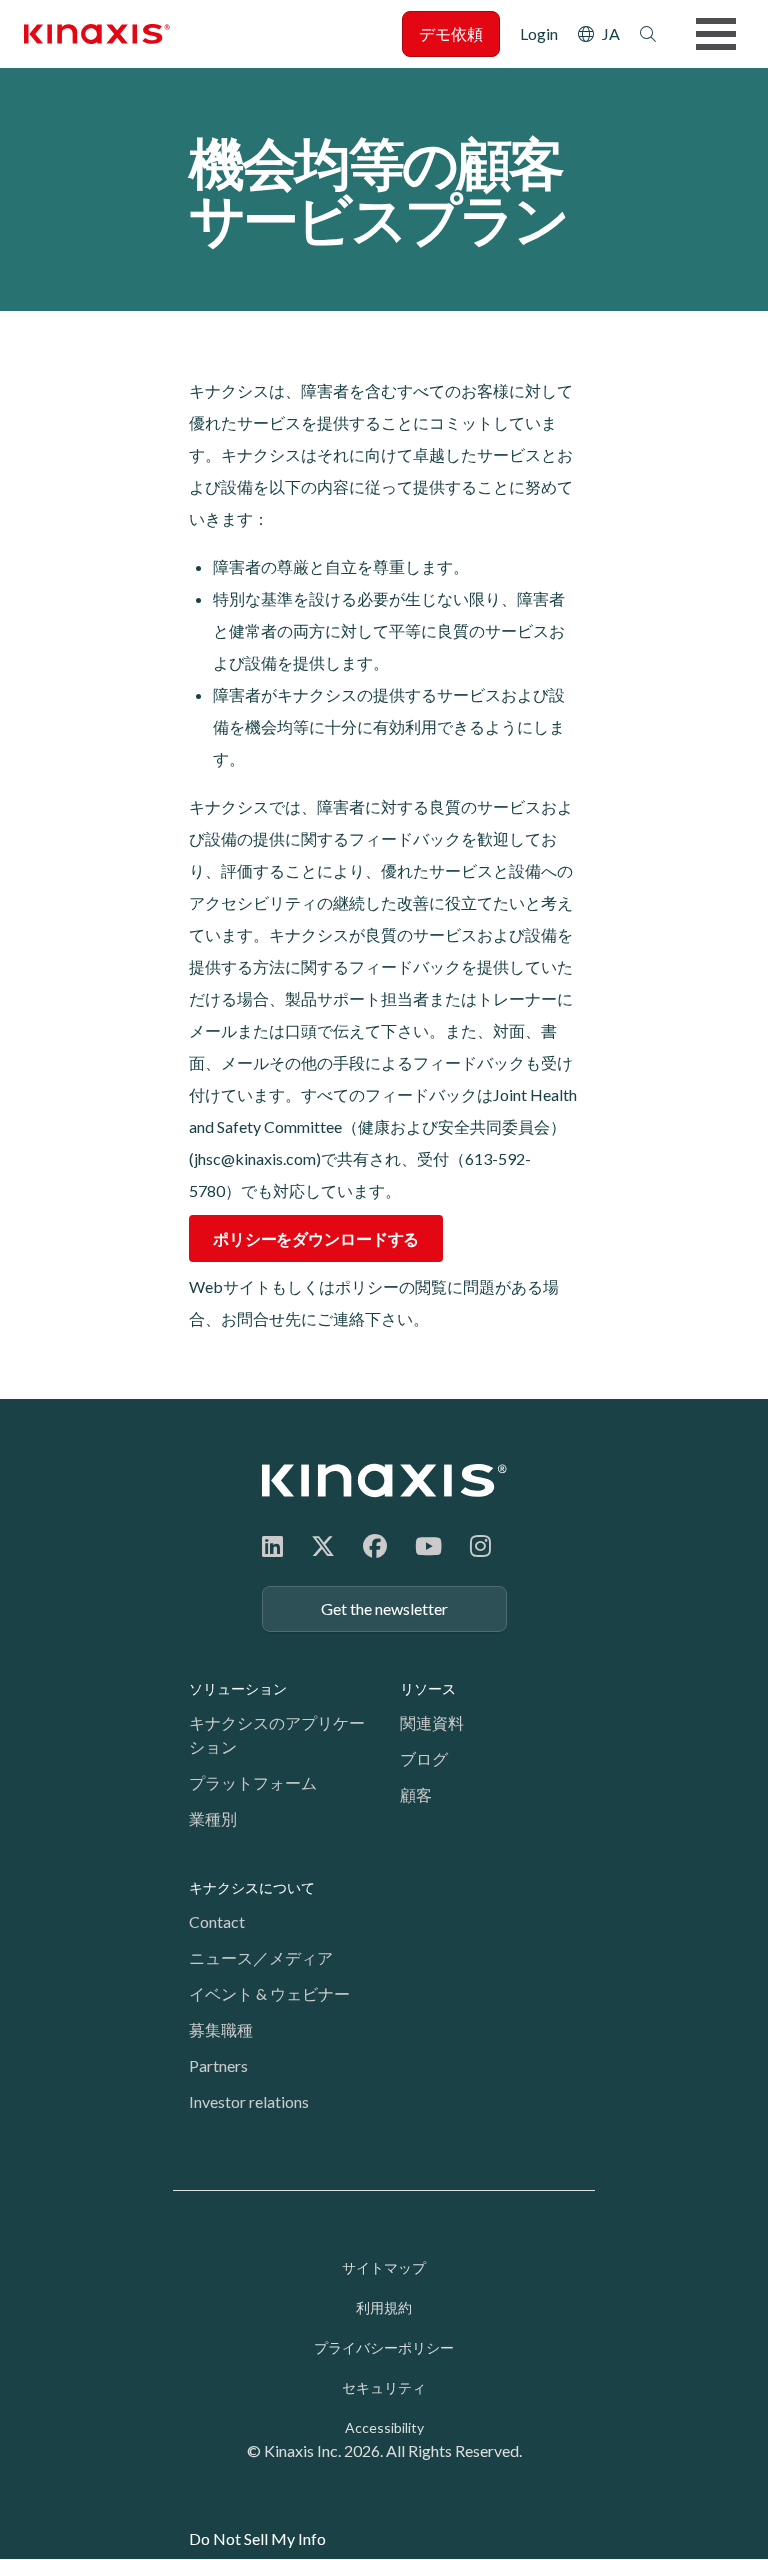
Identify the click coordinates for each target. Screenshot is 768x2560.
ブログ (424, 1758)
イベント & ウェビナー (269, 1993)
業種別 (213, 1818)
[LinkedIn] (272, 1545)
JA (611, 33)
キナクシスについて (252, 1887)
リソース (428, 1688)
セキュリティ (384, 2387)
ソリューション (238, 1688)
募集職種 (221, 2029)
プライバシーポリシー (384, 2347)
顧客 (416, 1794)
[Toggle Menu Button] (716, 34)
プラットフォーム (253, 1782)
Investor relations (249, 2101)
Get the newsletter (384, 1608)
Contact (217, 1921)
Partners (218, 2065)
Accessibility (384, 2427)
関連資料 (432, 1722)
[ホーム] (384, 1480)
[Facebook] (375, 1545)
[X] (323, 1545)
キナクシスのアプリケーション (277, 1734)
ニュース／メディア (261, 1957)
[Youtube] (428, 1545)
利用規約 (384, 2307)
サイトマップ (384, 2267)
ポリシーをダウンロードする (316, 1238)
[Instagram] (480, 1545)
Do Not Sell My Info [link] (257, 2538)
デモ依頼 (451, 33)
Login (539, 33)
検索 (648, 34)
